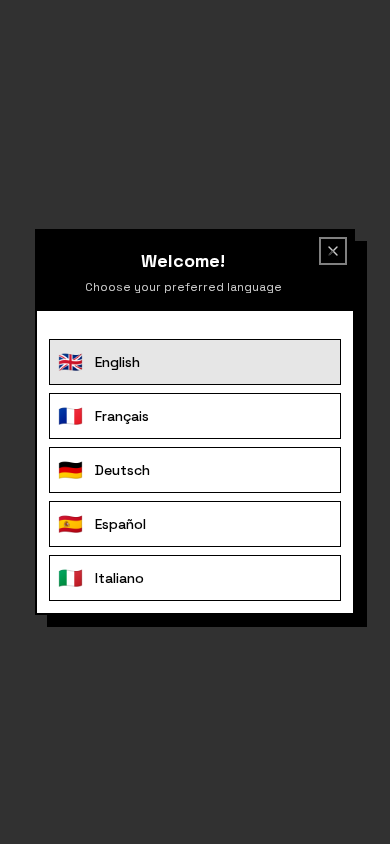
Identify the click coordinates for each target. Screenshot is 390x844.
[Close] (329, 255)
